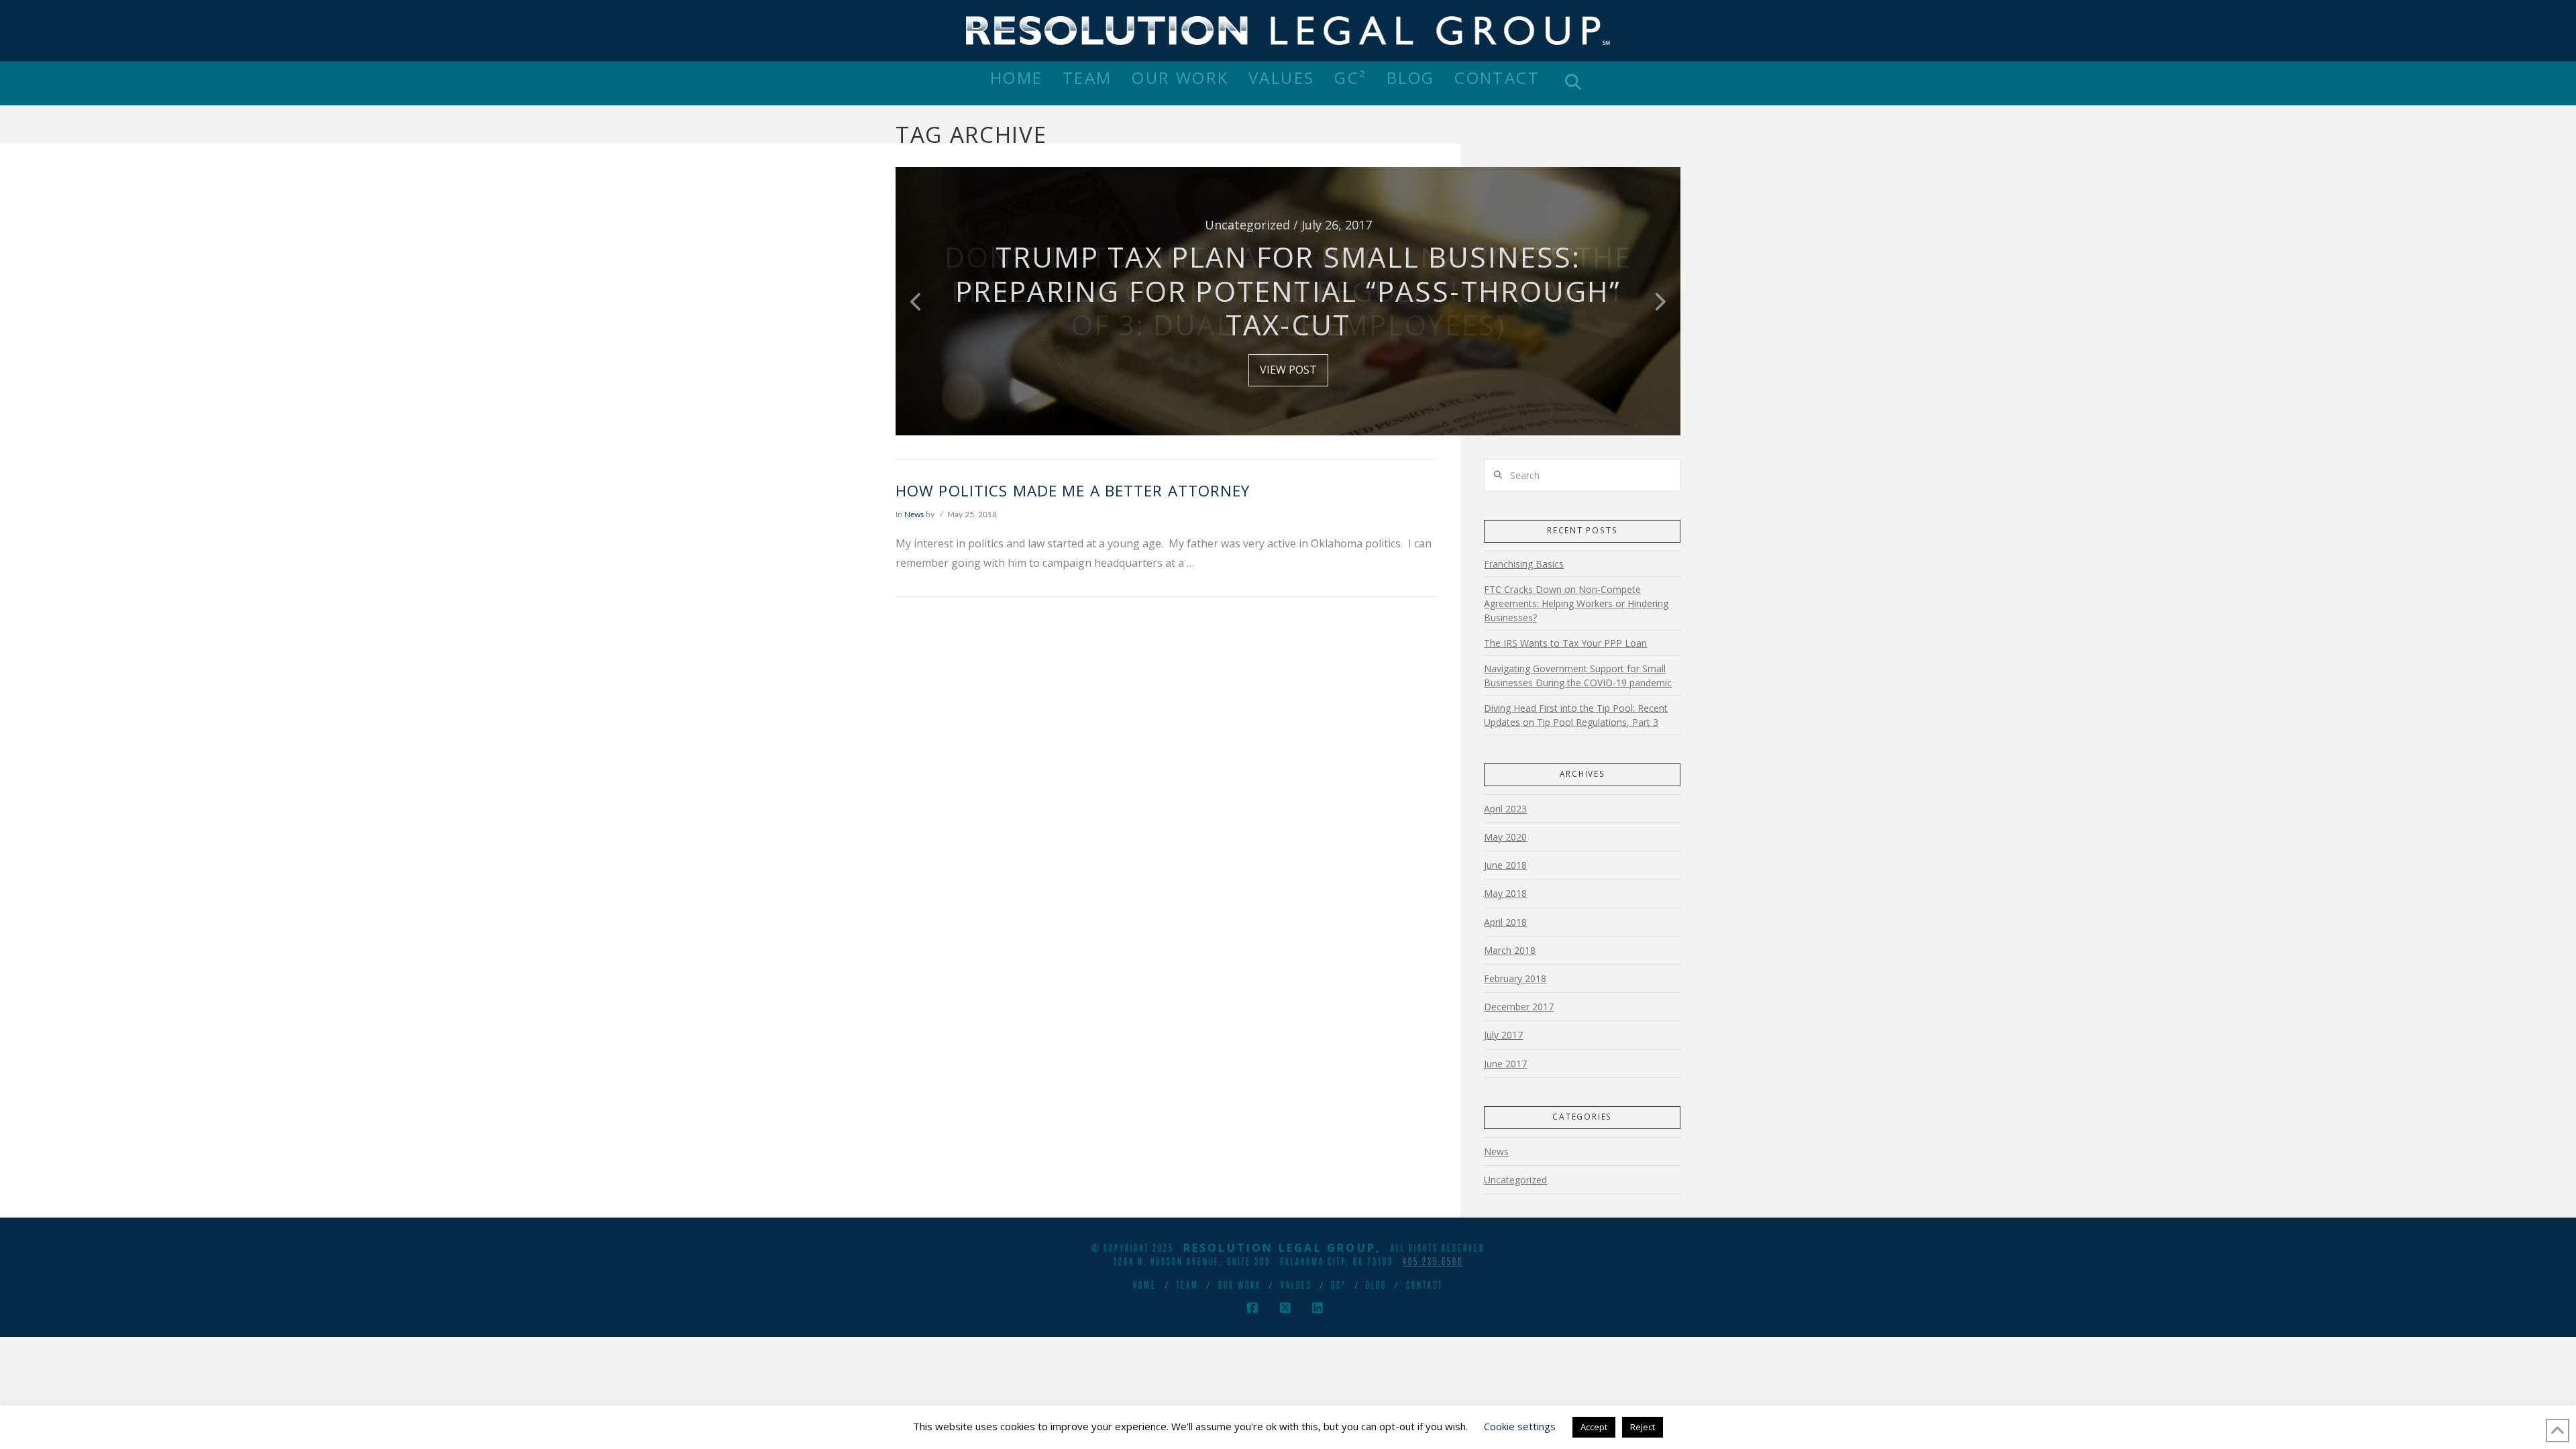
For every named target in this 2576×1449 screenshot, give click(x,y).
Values (1296, 1285)
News (914, 515)
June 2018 (1505, 865)
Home (1145, 1285)
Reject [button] (1643, 1427)
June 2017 (1505, 1064)
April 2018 (1505, 922)
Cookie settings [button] (1520, 1426)
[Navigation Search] (1573, 84)
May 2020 (1505, 837)
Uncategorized (1515, 1180)
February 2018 (1515, 978)
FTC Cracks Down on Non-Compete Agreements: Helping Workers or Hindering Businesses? (1576, 603)
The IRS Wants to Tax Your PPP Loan (1565, 643)
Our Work (1240, 1285)
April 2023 (1505, 809)
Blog (1376, 1285)
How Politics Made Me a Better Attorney (1075, 491)
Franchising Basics (1524, 564)
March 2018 (1510, 950)
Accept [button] (1594, 1427)
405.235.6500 (1433, 1261)
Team (1187, 1285)
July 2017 (1503, 1035)
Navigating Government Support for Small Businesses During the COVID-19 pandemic (1578, 676)
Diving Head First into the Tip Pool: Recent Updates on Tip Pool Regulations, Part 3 (1576, 715)
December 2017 (1519, 1007)
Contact (1425, 1285)
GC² (1339, 1285)
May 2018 (1505, 893)
